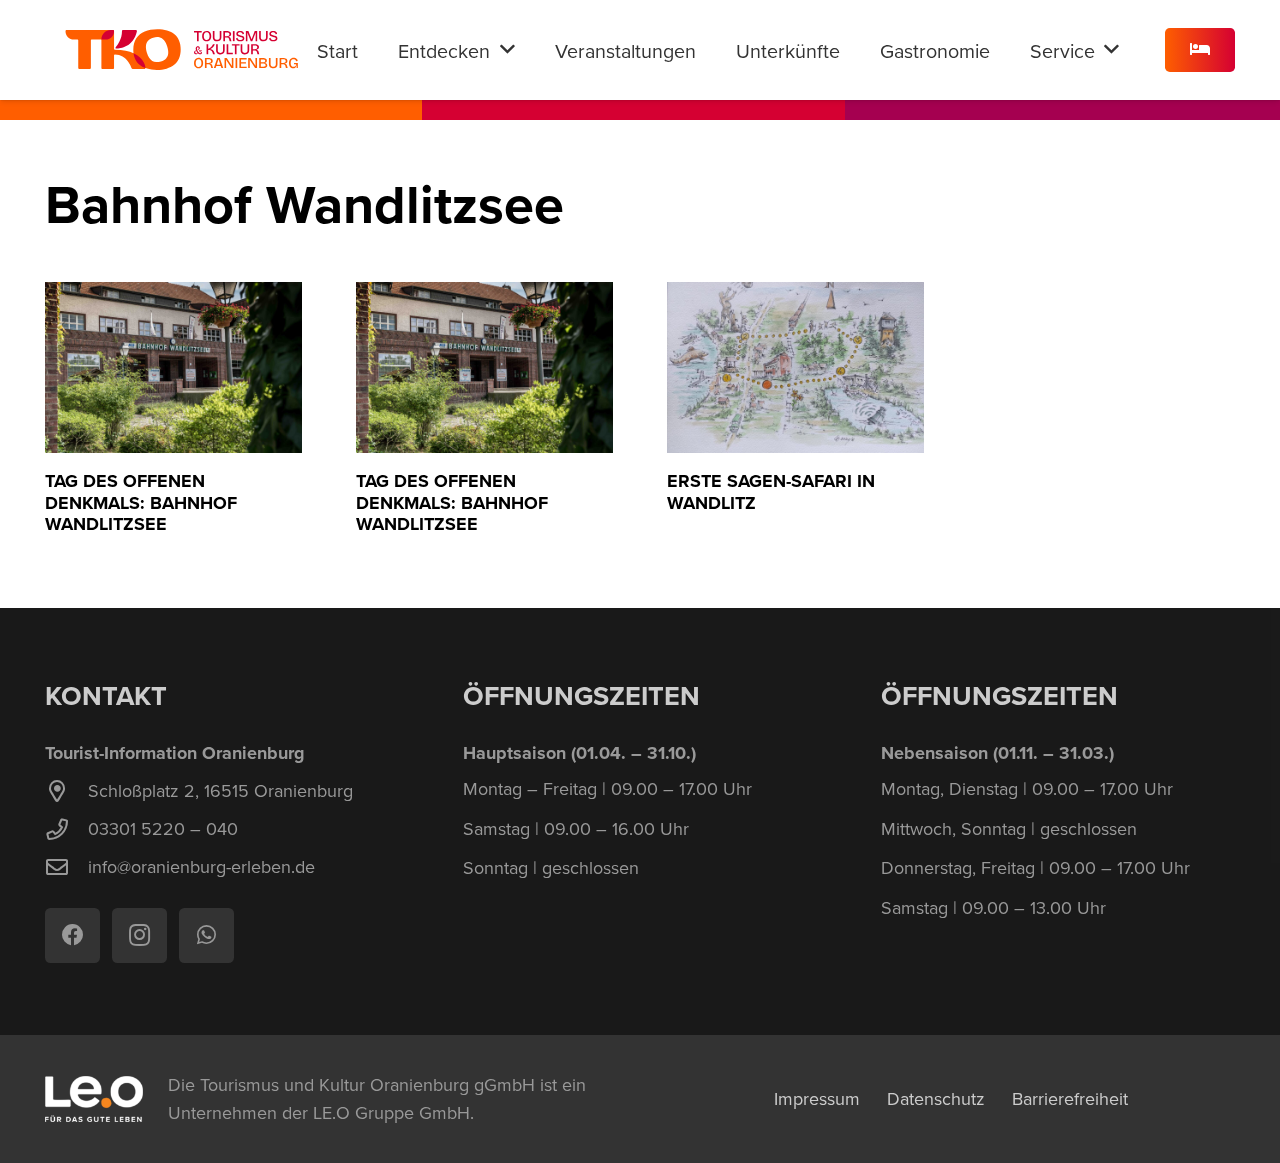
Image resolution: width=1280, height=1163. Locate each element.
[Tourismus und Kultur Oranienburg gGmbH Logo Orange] (181, 50)
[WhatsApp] (206, 935)
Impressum (817, 1098)
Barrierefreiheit (1070, 1098)
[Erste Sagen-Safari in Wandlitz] (795, 367)
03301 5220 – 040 (163, 828)
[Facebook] (72, 935)
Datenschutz (936, 1098)
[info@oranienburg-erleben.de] (66, 868)
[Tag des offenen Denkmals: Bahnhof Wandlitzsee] (173, 367)
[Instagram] (139, 935)
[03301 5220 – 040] (66, 830)
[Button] (1200, 50)
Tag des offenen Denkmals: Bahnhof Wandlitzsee (141, 502)
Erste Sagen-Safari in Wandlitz (771, 492)
